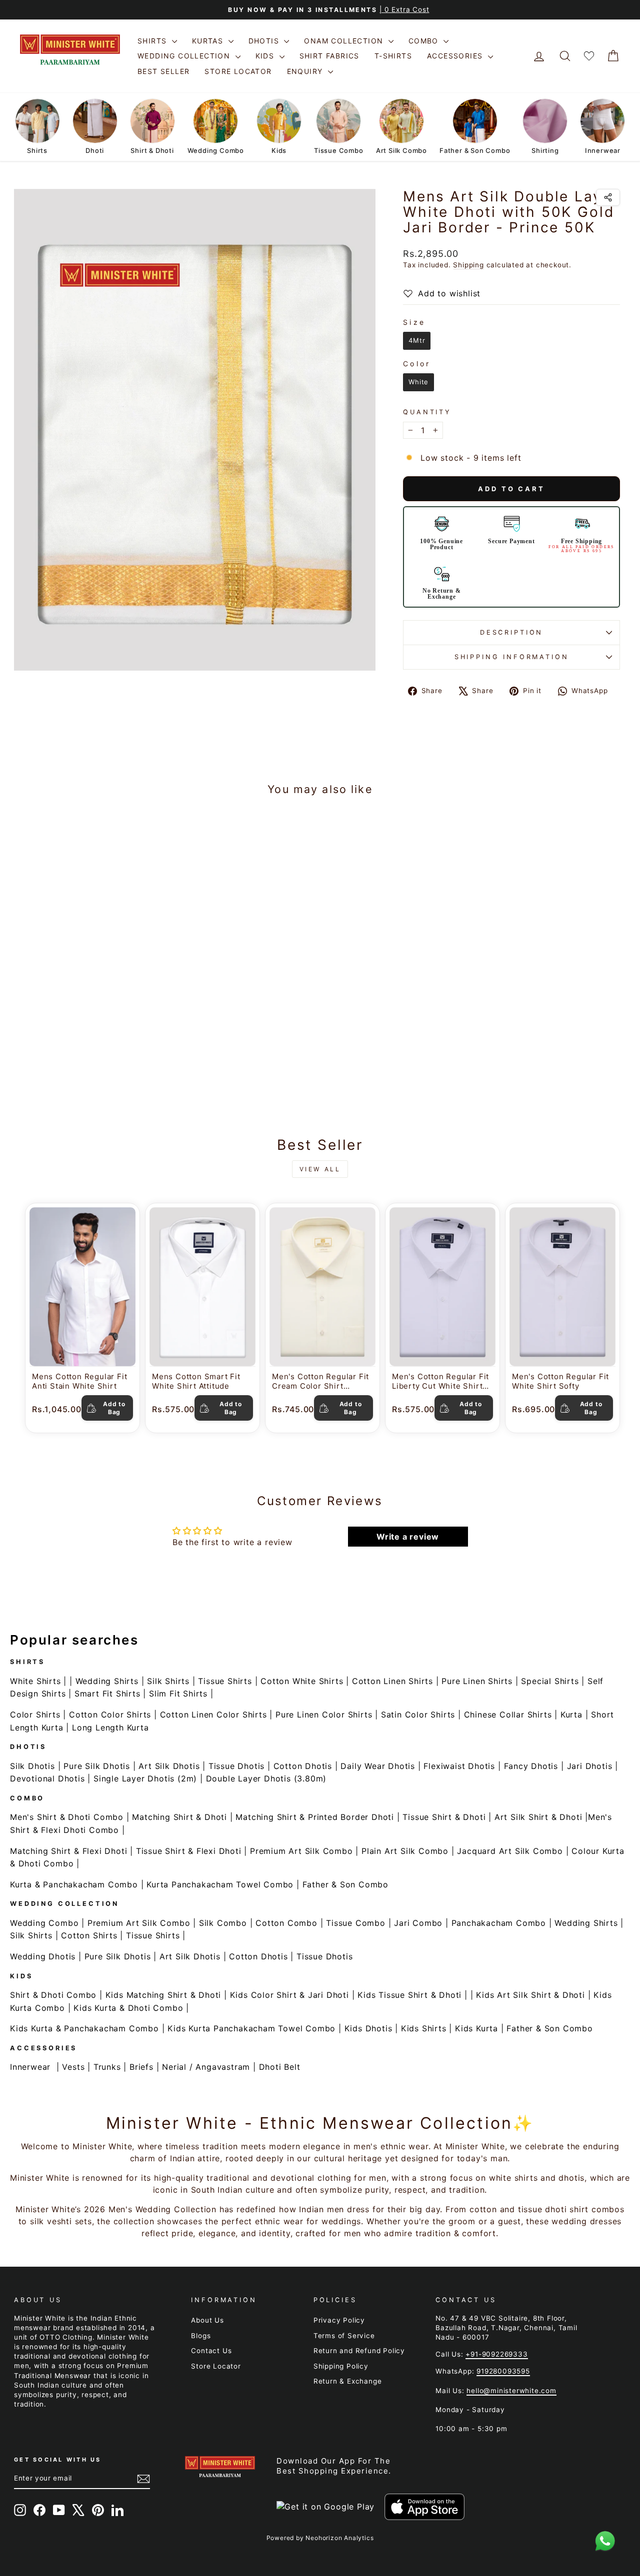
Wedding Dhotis (43, 1956)
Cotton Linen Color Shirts (213, 1715)
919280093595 (503, 2371)
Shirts (153, 41)
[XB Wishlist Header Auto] (589, 56)
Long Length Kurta (110, 1727)
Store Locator (238, 71)
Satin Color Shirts (418, 1715)
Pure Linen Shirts (477, 1681)
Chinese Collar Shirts (508, 1715)
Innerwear (30, 2067)
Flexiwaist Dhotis (459, 1766)
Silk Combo (223, 1923)
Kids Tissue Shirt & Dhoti (409, 1995)
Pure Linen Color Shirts (324, 1715)
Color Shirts (35, 1715)
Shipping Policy (341, 2366)
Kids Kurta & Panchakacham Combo (84, 2028)
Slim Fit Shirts (178, 1694)
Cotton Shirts (89, 1935)
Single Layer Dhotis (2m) (145, 1778)
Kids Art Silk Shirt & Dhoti (530, 1995)
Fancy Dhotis (531, 1766)
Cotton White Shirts (302, 1681)
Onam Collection (345, 41)
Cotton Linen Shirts (392, 1681)
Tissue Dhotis (236, 1766)
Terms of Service (344, 2336)
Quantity (427, 412)
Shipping (468, 265)
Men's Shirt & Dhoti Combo (67, 1817)
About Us (207, 2320)
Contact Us (211, 2351)
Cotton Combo (286, 1923)
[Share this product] (608, 197)
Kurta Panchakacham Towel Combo (220, 1884)
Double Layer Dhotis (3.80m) (266, 1778)
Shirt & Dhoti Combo (53, 1995)
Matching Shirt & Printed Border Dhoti (315, 1817)
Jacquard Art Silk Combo (510, 1851)
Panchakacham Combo (499, 1923)
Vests (73, 2067)
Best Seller (163, 71)
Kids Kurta (476, 2028)
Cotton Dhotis (303, 1766)
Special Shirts (550, 1681)
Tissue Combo (356, 1923)
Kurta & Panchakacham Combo (74, 1884)
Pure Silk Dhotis (97, 1766)
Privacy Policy (339, 2320)
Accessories (456, 56)
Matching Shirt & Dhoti (179, 1817)
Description (511, 632)
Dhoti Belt (280, 2067)
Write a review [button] (408, 1537)
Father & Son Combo (345, 1884)
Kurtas (209, 41)
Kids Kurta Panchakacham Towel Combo (251, 2028)
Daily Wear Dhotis (378, 1766)
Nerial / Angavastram (206, 2067)
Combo (425, 41)
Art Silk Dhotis (169, 1766)
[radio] (417, 341)
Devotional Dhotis (47, 1778)
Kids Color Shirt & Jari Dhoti (289, 1995)
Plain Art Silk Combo (405, 1851)
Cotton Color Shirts (110, 1715)
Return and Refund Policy (359, 2351)
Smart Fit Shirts (107, 1694)
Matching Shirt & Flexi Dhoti (68, 1851)
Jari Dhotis (590, 1766)
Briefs (141, 2067)
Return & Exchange (348, 2381)
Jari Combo (418, 1923)
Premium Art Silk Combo (301, 1851)
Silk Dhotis (32, 1766)
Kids (266, 56)
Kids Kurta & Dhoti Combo (128, 2008)
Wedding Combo (44, 1923)
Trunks (107, 2067)
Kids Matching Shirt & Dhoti (163, 1995)
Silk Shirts (168, 1681)
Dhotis (265, 41)
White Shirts (35, 1681)
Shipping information (512, 657)
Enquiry (306, 71)
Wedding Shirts (107, 1681)
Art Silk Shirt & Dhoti (538, 1817)
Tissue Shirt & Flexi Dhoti (189, 1851)
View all (320, 1169)
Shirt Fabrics (329, 56)
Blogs (201, 2336)
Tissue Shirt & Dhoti (444, 1817)
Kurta (571, 1715)
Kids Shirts (424, 2028)
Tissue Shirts (225, 1681)
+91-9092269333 (496, 2354)
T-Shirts (393, 56)
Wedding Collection (185, 56)
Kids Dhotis (368, 2028)
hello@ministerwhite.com (511, 2391)
